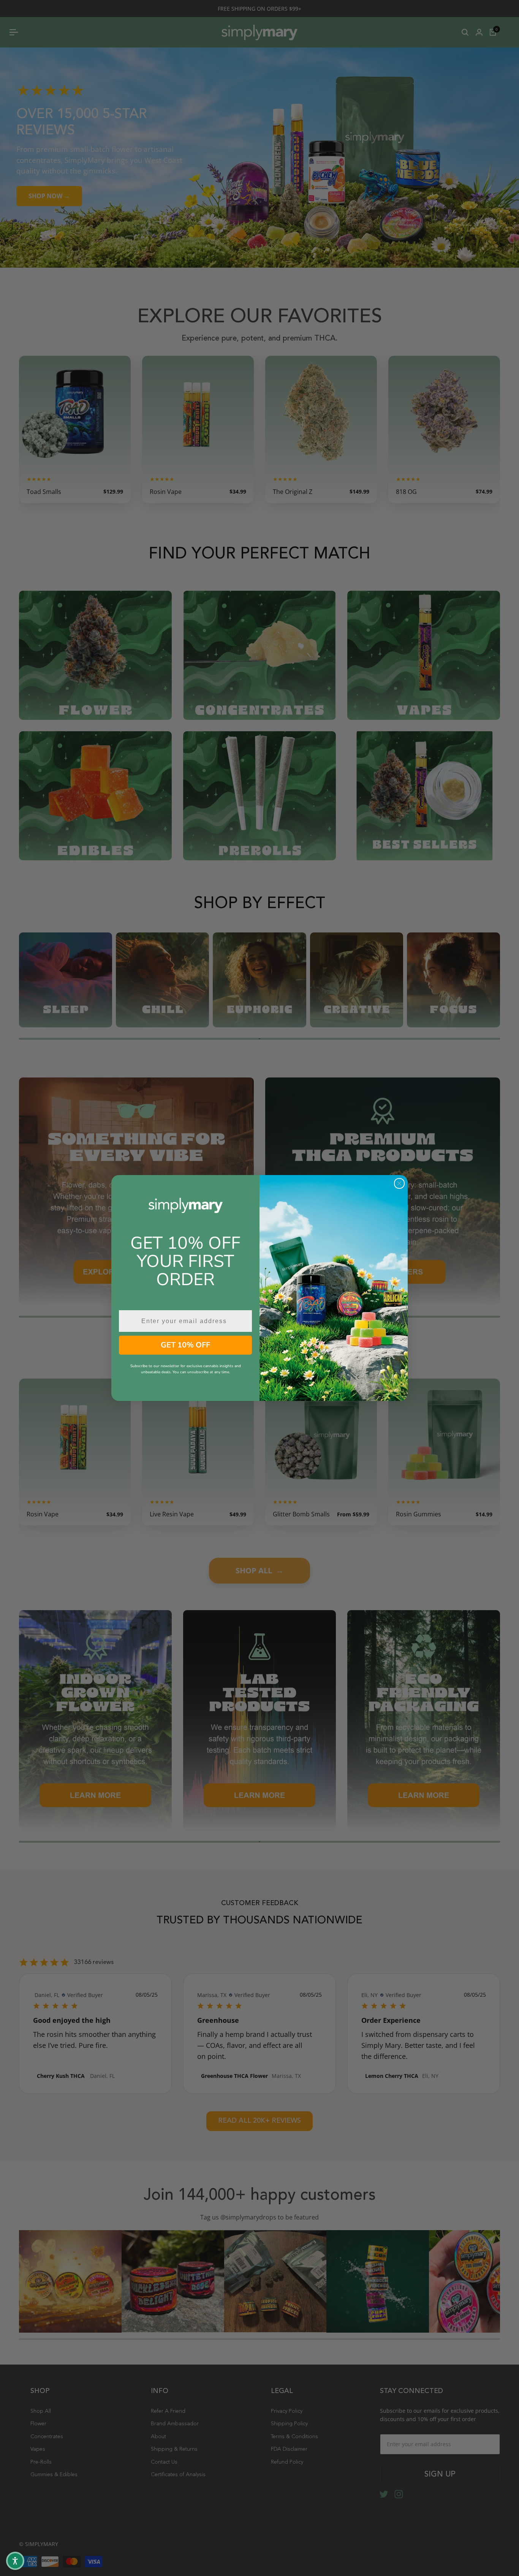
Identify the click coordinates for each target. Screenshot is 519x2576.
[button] (15, 2561)
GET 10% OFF (185, 1345)
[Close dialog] (399, 1183)
